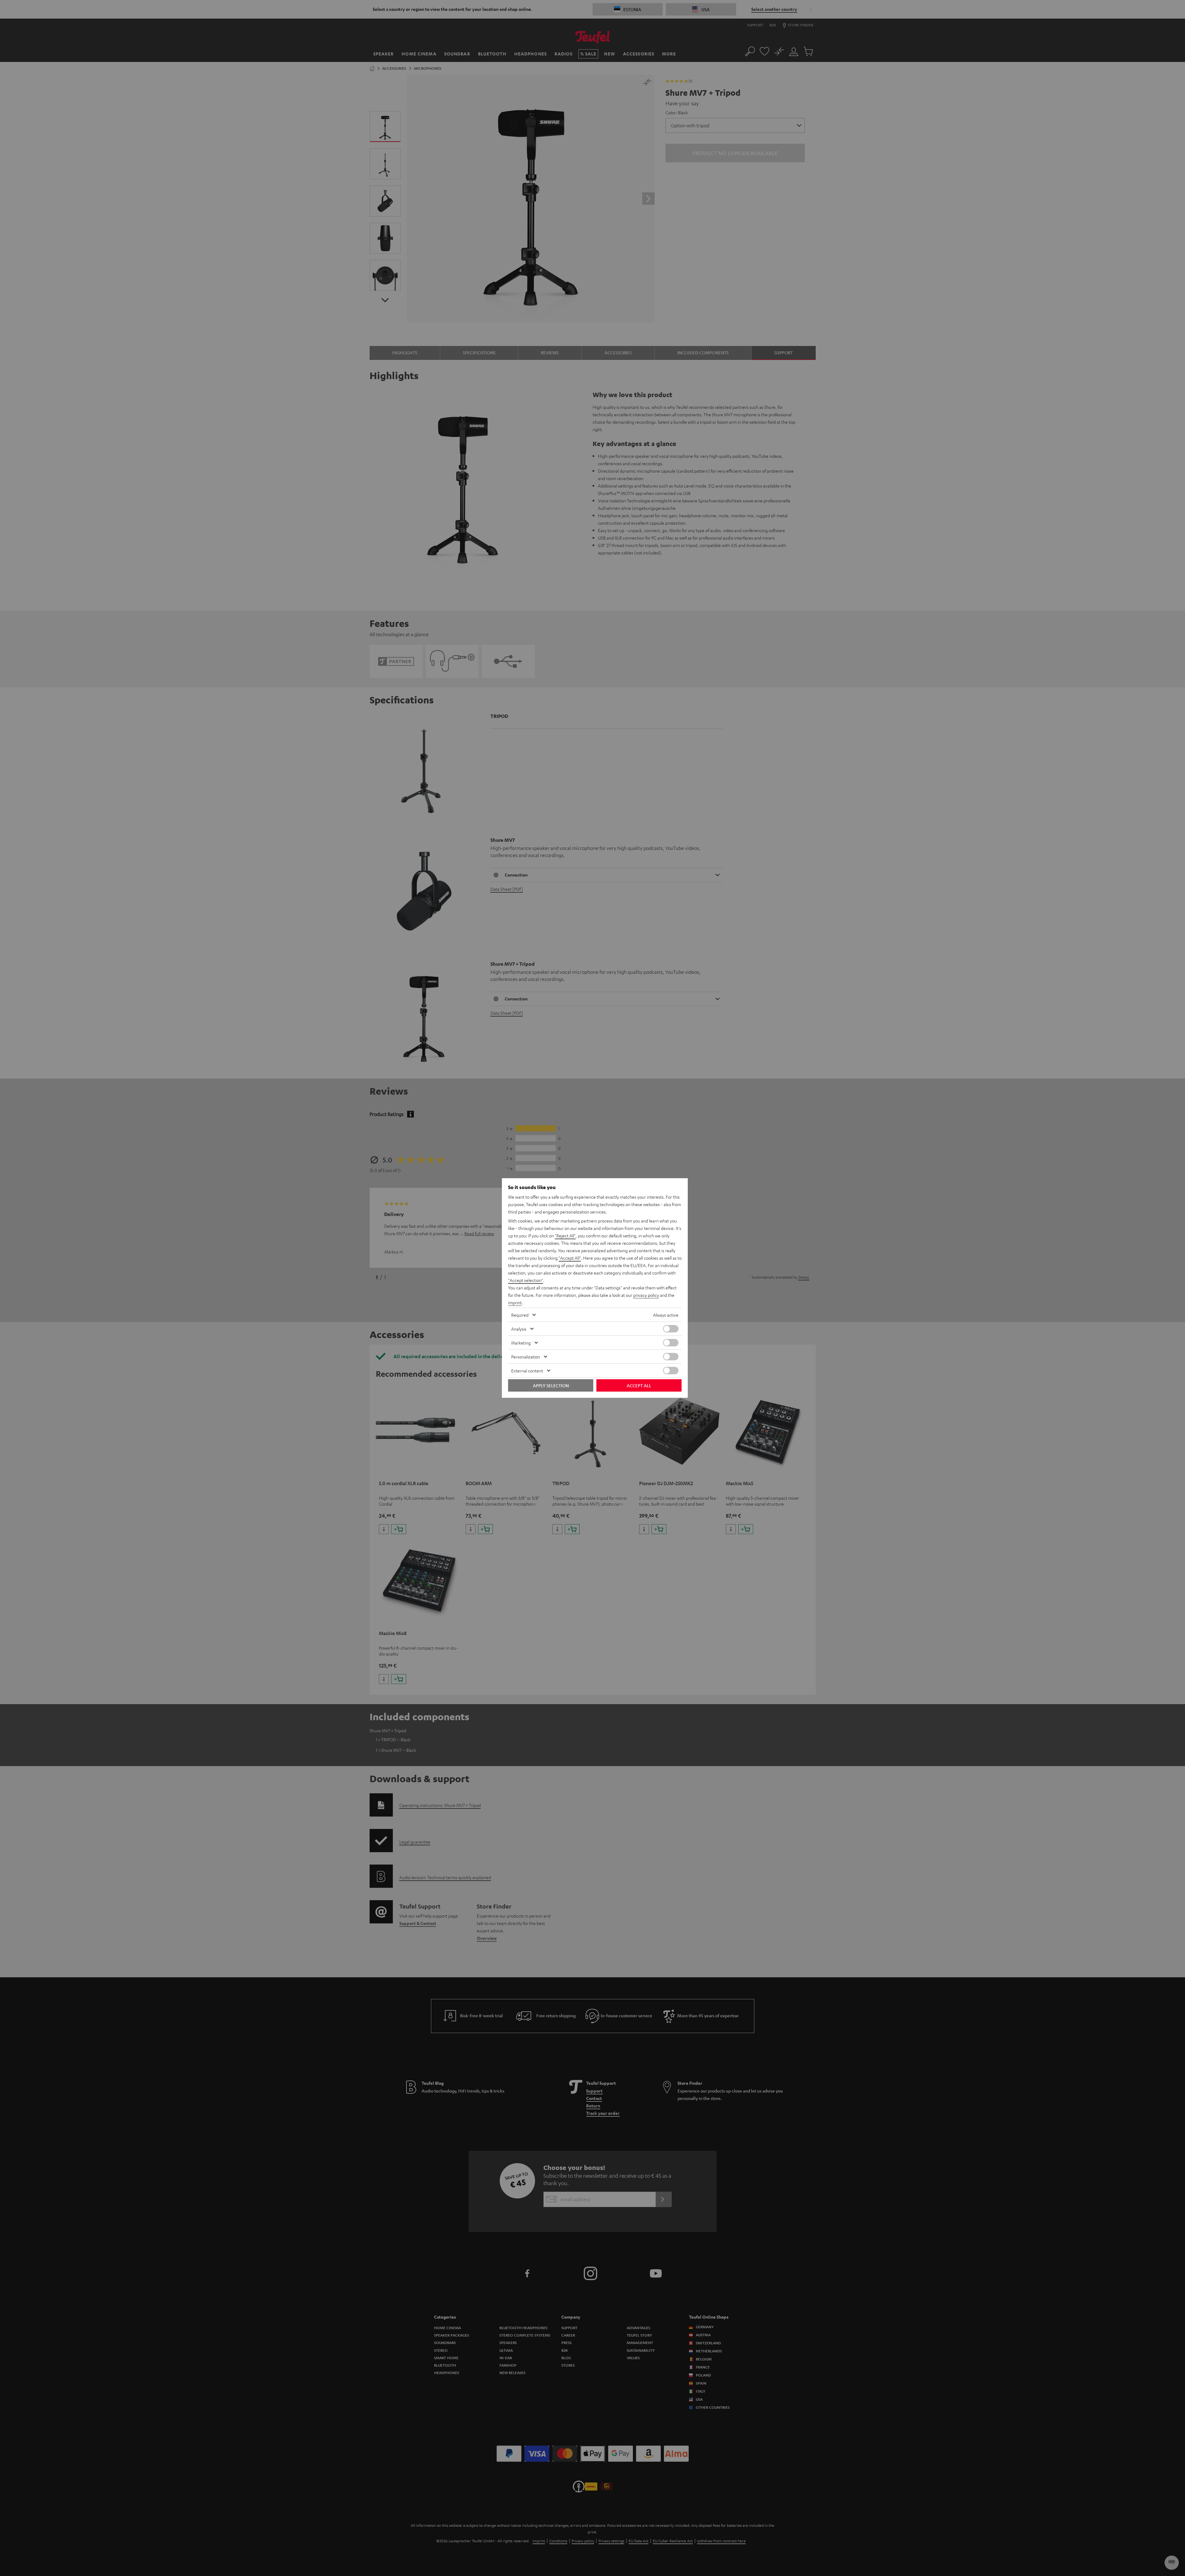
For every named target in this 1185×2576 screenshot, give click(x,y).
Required (520, 1315)
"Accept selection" (526, 1280)
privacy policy (646, 1295)
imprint (515, 1302)
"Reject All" (565, 1236)
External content (527, 1371)
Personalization (526, 1357)
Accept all (639, 1385)
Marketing (521, 1343)
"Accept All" (570, 1258)
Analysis (519, 1329)
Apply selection (551, 1385)
